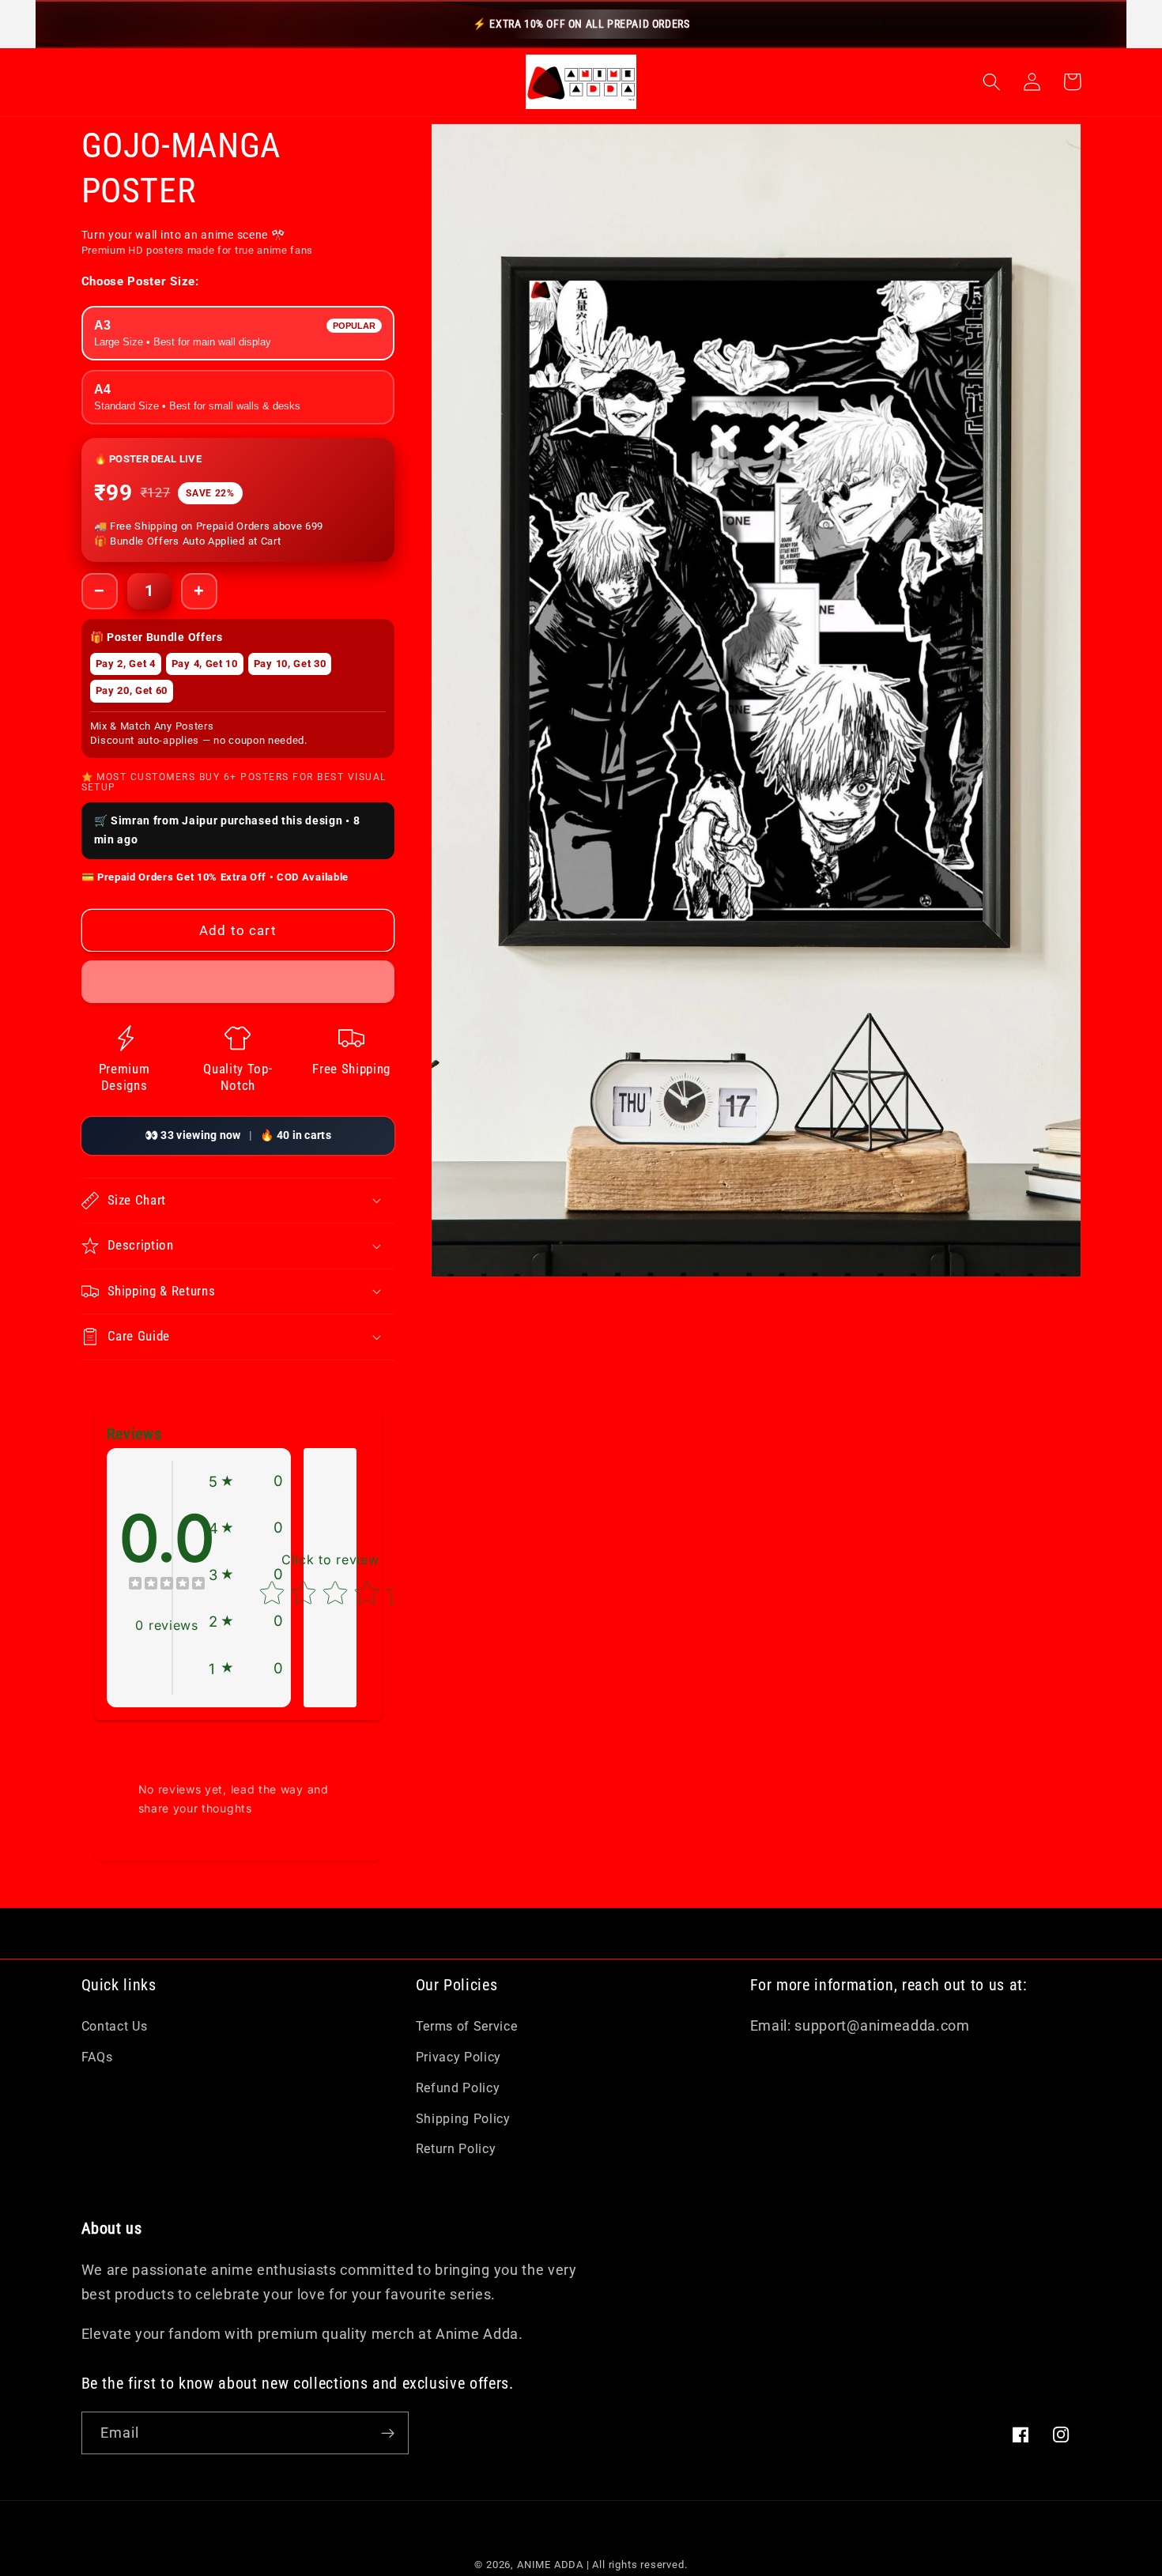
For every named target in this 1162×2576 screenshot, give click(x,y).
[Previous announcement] (282, 24)
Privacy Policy (459, 2057)
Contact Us (115, 2026)
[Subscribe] (388, 2433)
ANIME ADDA (550, 2565)
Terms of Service (467, 2026)
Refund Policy (458, 2088)
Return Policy (456, 2149)
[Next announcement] (880, 24)
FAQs (97, 2057)
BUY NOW (175, 975)
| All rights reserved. (637, 2565)
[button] (992, 82)
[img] (167, 1585)
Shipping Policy (463, 2119)
